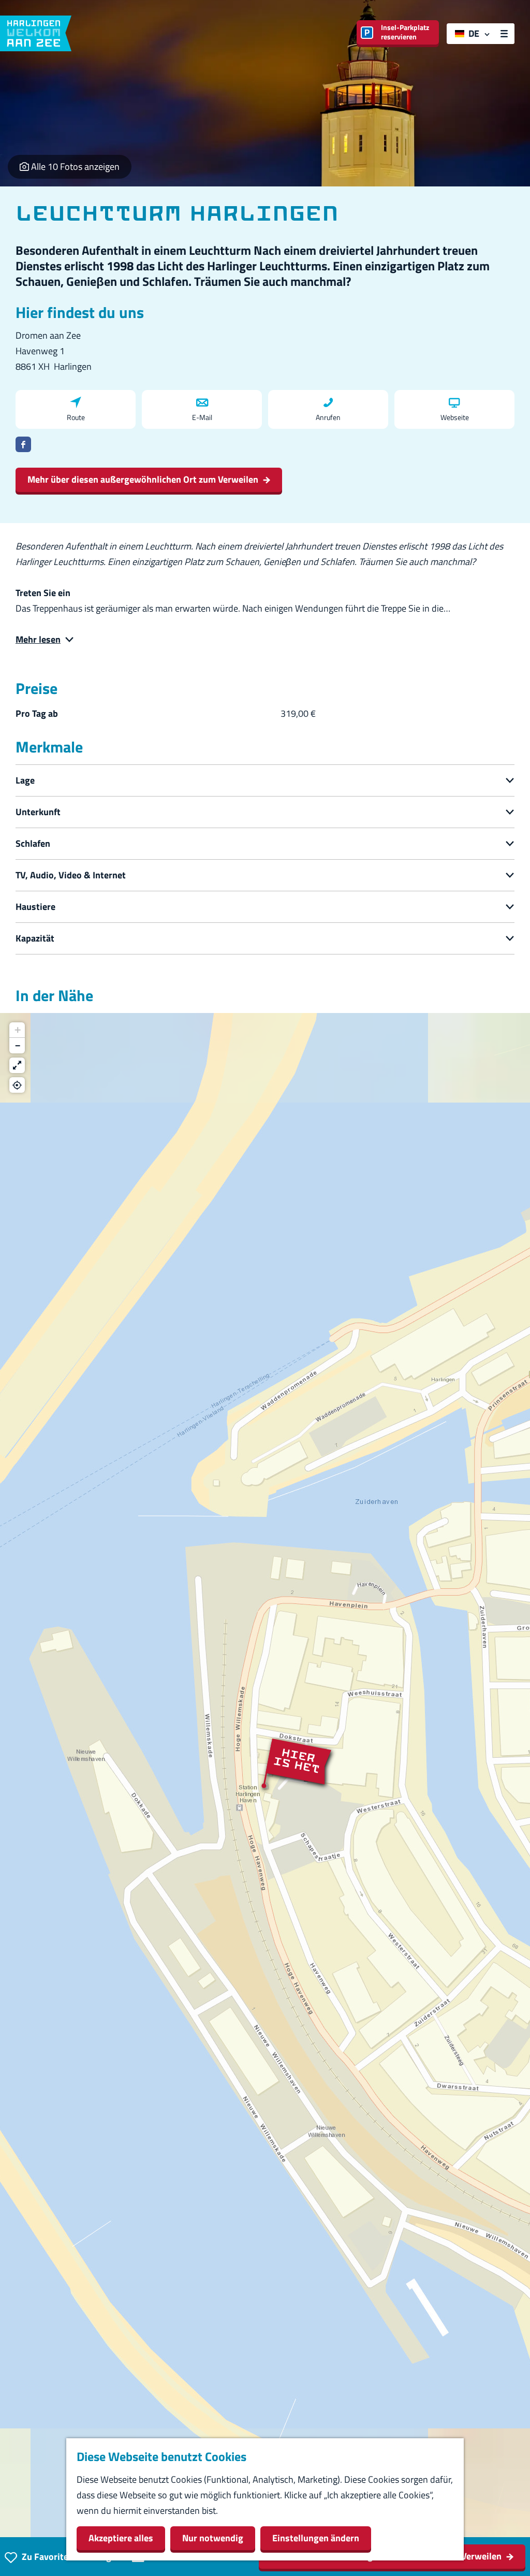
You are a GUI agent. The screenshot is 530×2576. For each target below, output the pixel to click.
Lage (25, 780)
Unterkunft (38, 812)
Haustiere (35, 907)
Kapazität (35, 938)
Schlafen (33, 843)
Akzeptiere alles (121, 2538)
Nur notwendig (213, 2538)
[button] (265, 1786)
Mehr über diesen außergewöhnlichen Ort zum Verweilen (143, 479)
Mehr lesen (38, 639)
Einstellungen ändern (316, 2538)
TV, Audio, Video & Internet (71, 875)
